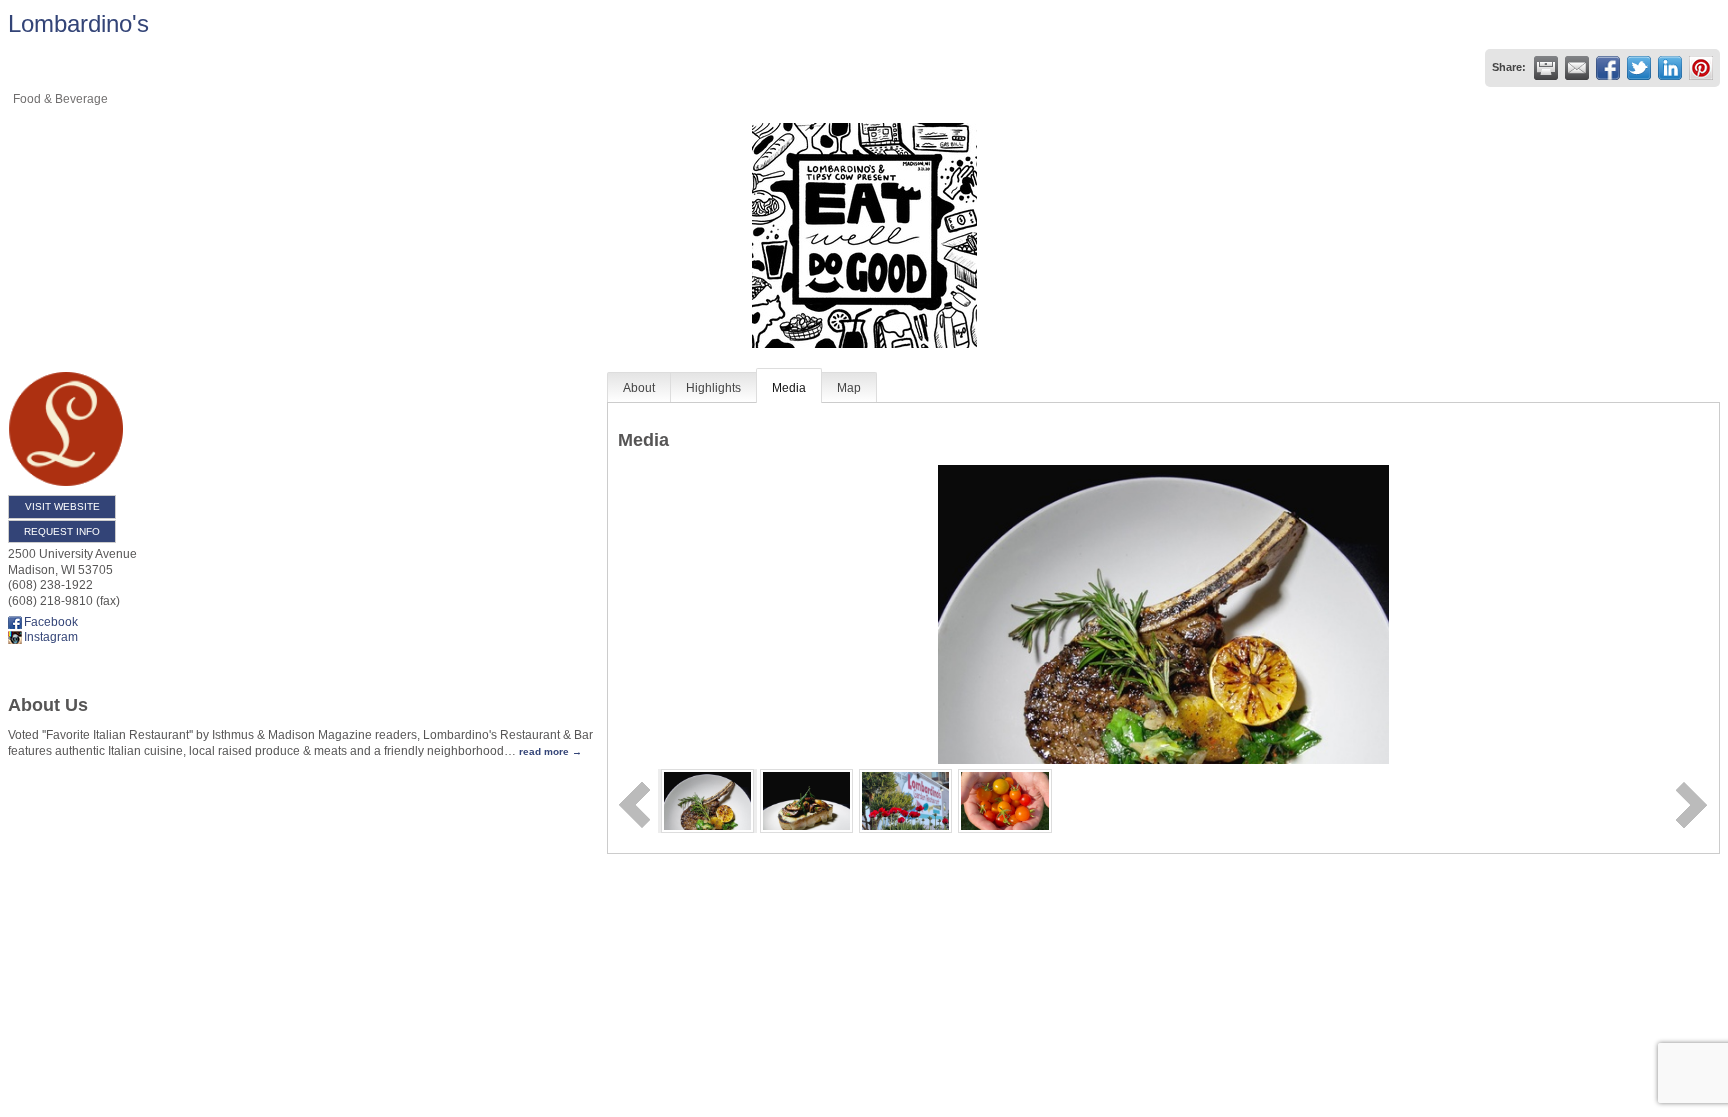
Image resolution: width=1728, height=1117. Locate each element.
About (639, 388)
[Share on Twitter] (1639, 68)
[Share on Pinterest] (1701, 68)
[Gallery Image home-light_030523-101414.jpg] (707, 800)
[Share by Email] (1577, 68)
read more (544, 751)
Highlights (713, 388)
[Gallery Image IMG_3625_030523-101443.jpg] (1004, 800)
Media (789, 388)
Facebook (51, 622)
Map (849, 388)
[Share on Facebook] (1608, 68)
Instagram (51, 637)
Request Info (62, 531)
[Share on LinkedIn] (1670, 68)
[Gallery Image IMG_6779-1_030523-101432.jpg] (905, 800)
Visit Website (62, 506)
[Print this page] (1546, 68)
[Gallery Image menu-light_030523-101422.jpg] (806, 800)
